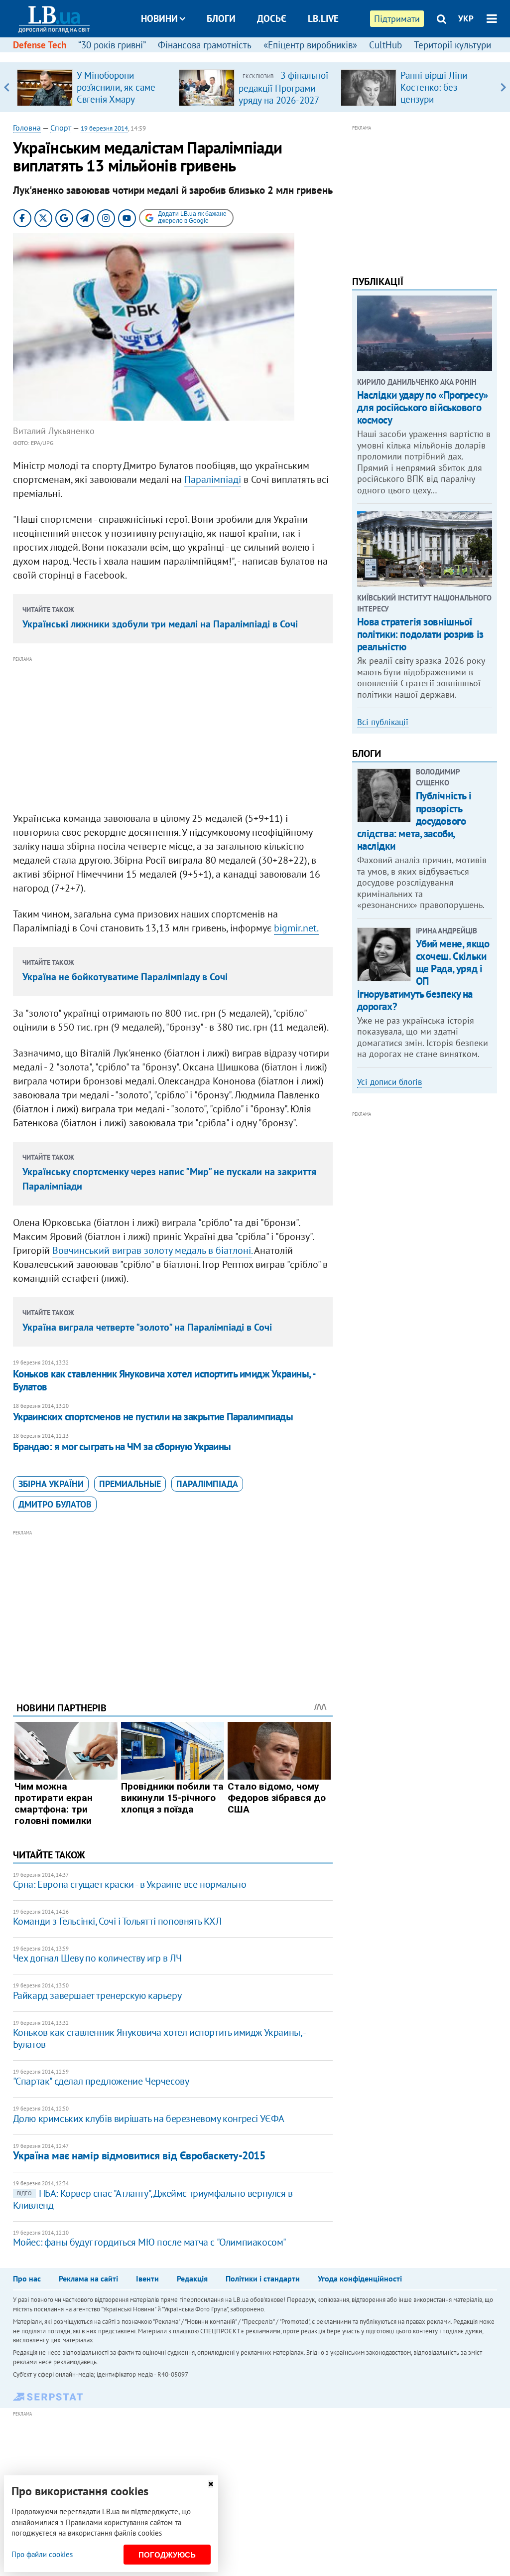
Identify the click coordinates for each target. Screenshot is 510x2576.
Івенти (147, 2278)
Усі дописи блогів (389, 1082)
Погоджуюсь (167, 2555)
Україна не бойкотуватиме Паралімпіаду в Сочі (125, 977)
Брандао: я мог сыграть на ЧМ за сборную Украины (122, 1446)
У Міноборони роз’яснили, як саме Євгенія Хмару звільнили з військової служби (116, 99)
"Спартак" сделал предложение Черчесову (101, 2081)
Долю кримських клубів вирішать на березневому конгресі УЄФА (149, 2119)
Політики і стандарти (263, 2278)
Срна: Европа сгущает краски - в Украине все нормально (130, 1884)
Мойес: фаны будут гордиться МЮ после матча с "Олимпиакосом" (150, 2242)
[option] (94, 87)
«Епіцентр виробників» (310, 45)
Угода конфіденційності (360, 2278)
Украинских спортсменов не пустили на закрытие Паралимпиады (153, 1417)
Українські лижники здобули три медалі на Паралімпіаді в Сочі (160, 624)
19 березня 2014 (104, 128)
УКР (466, 18)
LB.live (323, 18)
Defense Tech (40, 45)
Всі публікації (383, 722)
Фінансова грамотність (205, 45)
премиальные (130, 1484)
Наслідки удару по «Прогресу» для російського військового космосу (423, 407)
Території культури (452, 45)
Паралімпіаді (213, 479)
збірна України (51, 1484)
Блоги (221, 18)
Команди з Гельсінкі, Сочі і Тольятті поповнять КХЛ (117, 1921)
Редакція (192, 2278)
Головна (27, 128)
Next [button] (503, 87)
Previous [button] (7, 87)
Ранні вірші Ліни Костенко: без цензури (434, 87)
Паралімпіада (207, 1484)
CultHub (385, 45)
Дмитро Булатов (55, 1504)
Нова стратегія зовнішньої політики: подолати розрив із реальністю (420, 634)
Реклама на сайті (88, 2278)
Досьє (272, 18)
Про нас (27, 2278)
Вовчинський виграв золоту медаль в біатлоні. (152, 1250)
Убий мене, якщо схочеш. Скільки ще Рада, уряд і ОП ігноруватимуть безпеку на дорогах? (423, 975)
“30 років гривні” (112, 45)
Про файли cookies (42, 2554)
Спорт (61, 128)
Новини (159, 18)
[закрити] (211, 2484)
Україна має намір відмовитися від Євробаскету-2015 (139, 2155)
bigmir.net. (296, 928)
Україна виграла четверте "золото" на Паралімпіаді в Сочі (147, 1327)
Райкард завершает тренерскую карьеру (97, 1995)
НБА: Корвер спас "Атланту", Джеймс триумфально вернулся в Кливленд (153, 2199)
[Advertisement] (173, 735)
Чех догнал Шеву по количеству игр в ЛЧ (97, 1958)
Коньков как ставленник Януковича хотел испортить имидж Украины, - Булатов (164, 1380)
